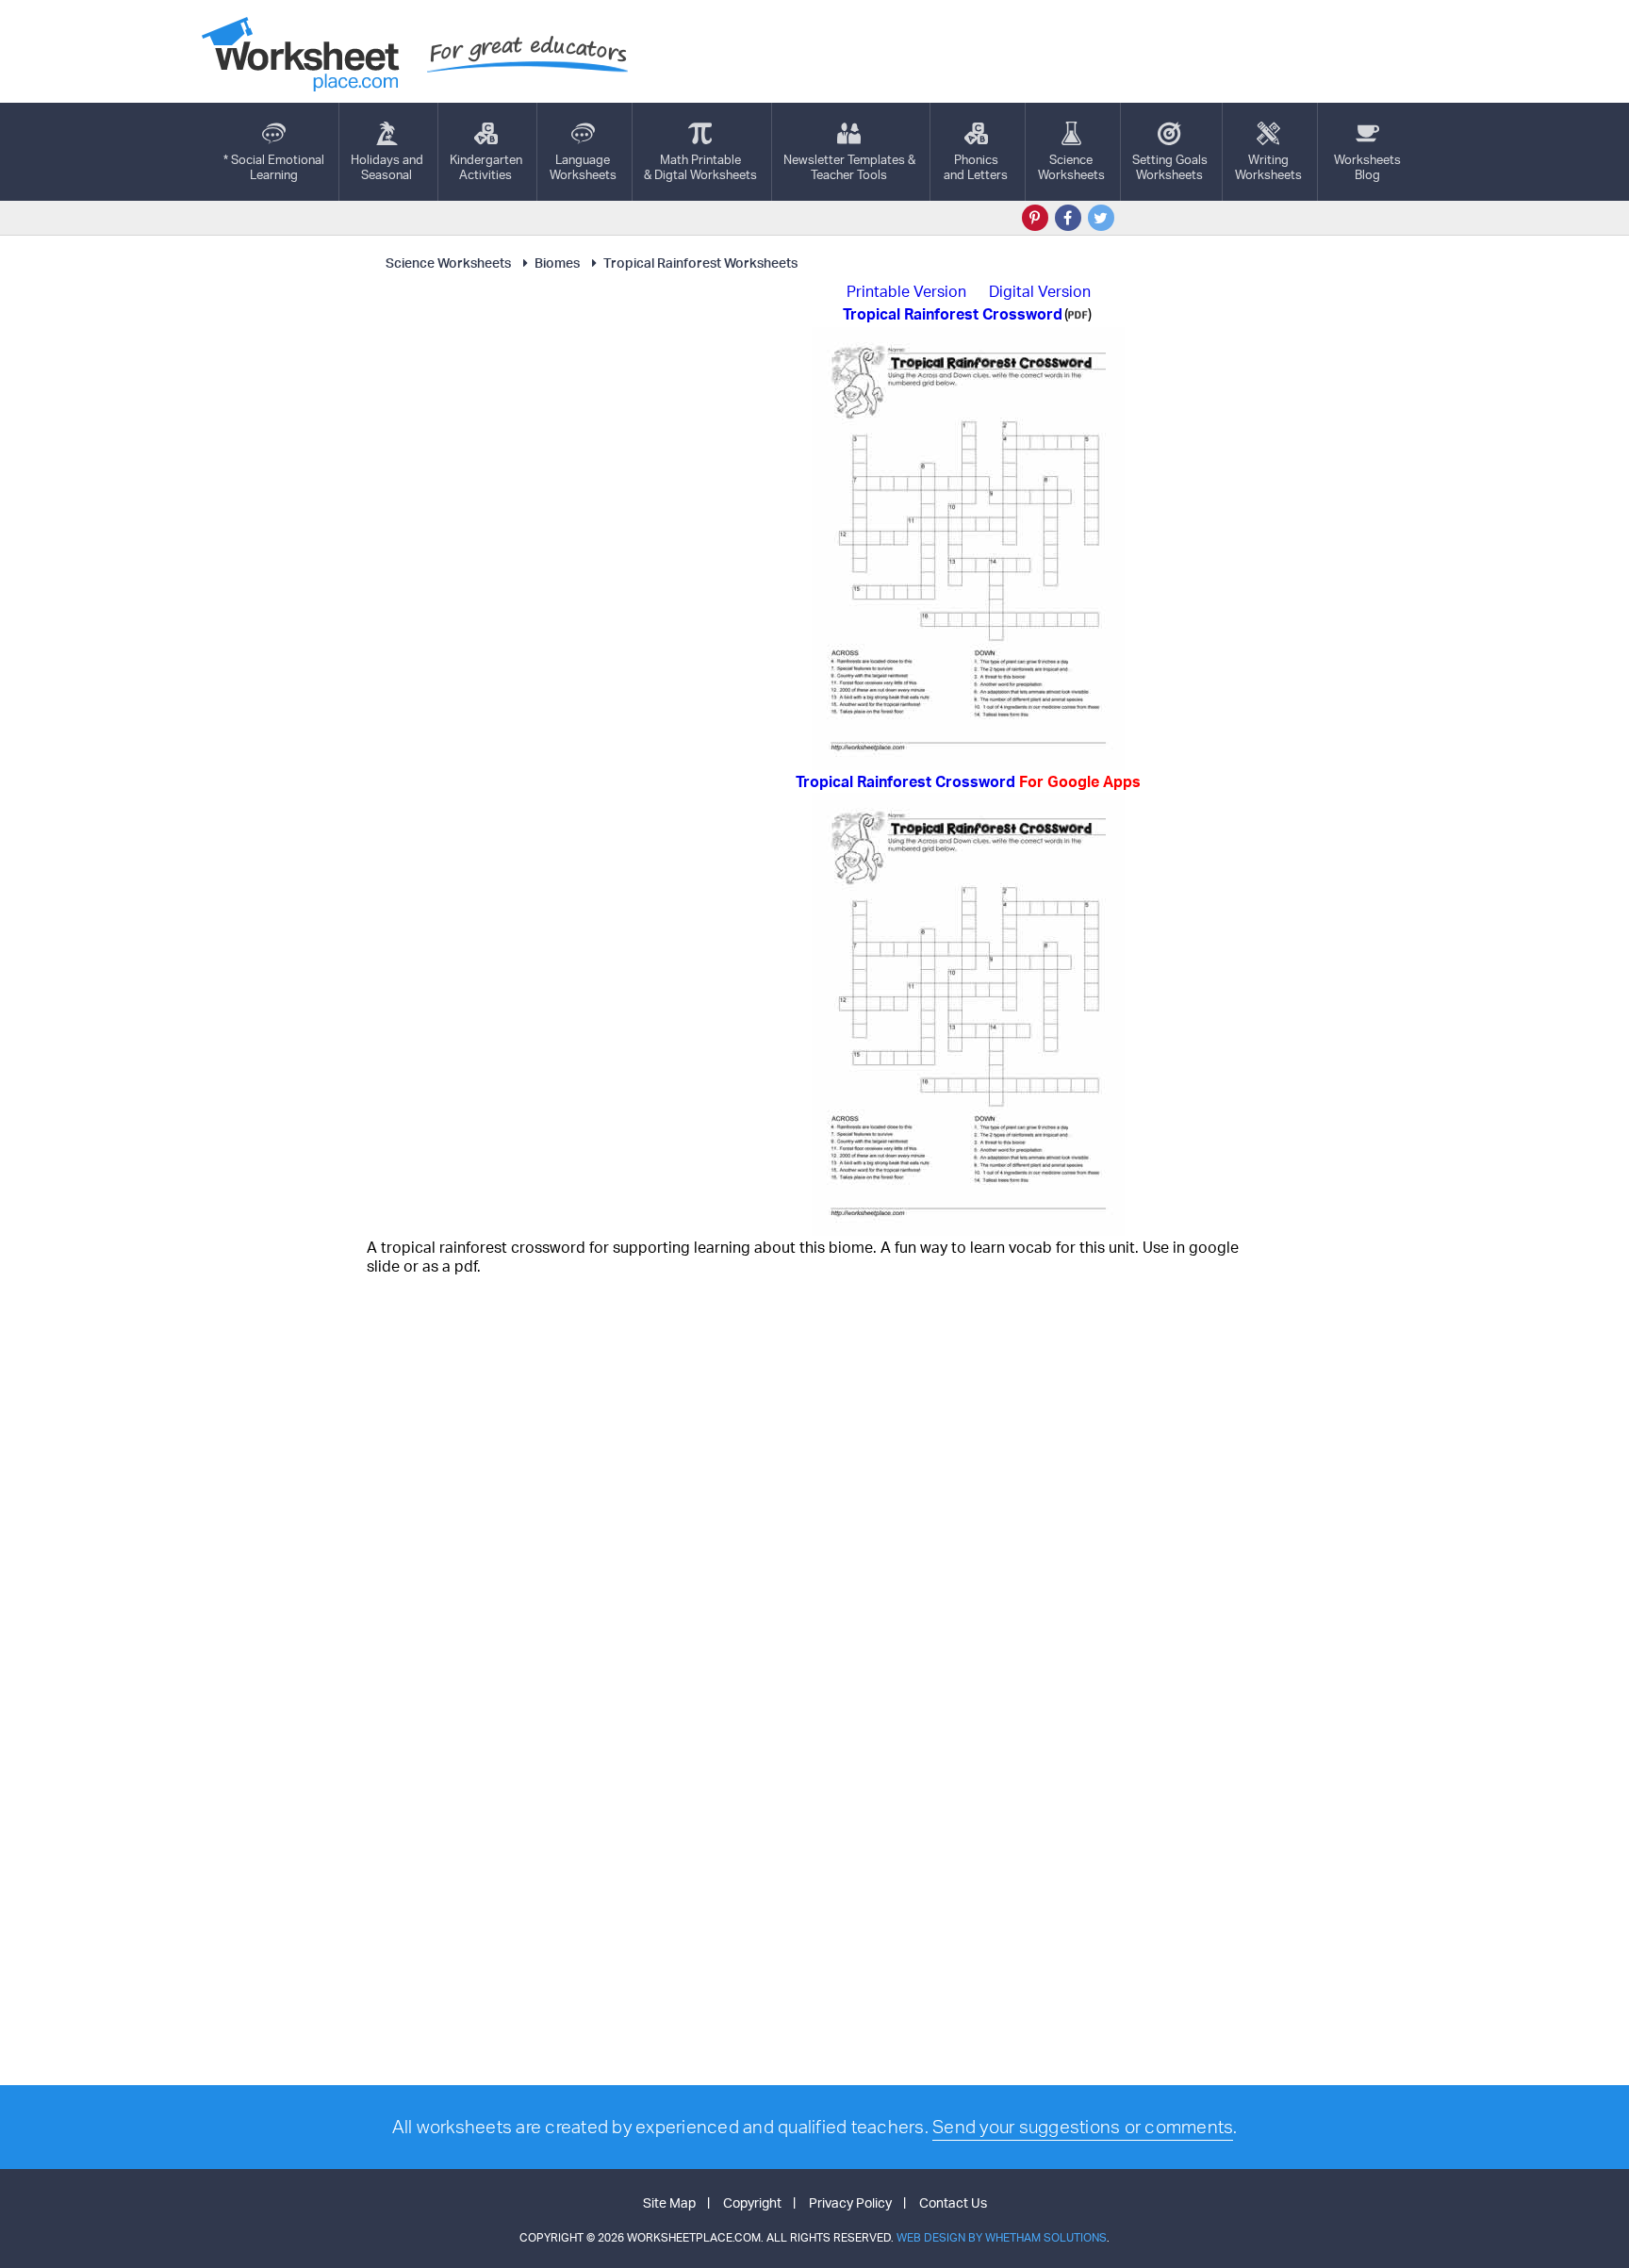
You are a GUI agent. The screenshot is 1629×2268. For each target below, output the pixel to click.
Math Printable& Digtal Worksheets (700, 167)
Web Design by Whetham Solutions (1002, 2237)
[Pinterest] (1035, 218)
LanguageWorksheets (583, 167)
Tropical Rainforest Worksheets (700, 263)
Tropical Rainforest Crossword (968, 781)
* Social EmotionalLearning (274, 167)
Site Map (669, 2202)
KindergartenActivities (486, 167)
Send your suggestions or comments (1083, 2127)
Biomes (557, 263)
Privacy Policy (850, 2202)
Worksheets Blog (1367, 167)
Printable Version (906, 291)
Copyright (752, 2202)
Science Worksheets (448, 263)
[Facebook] (1068, 218)
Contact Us (953, 2202)
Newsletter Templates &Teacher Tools (849, 167)
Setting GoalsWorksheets (1170, 167)
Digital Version (1040, 291)
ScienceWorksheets (1071, 167)
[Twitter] (1101, 218)
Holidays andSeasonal (387, 167)
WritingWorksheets (1268, 167)
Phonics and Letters (976, 167)
